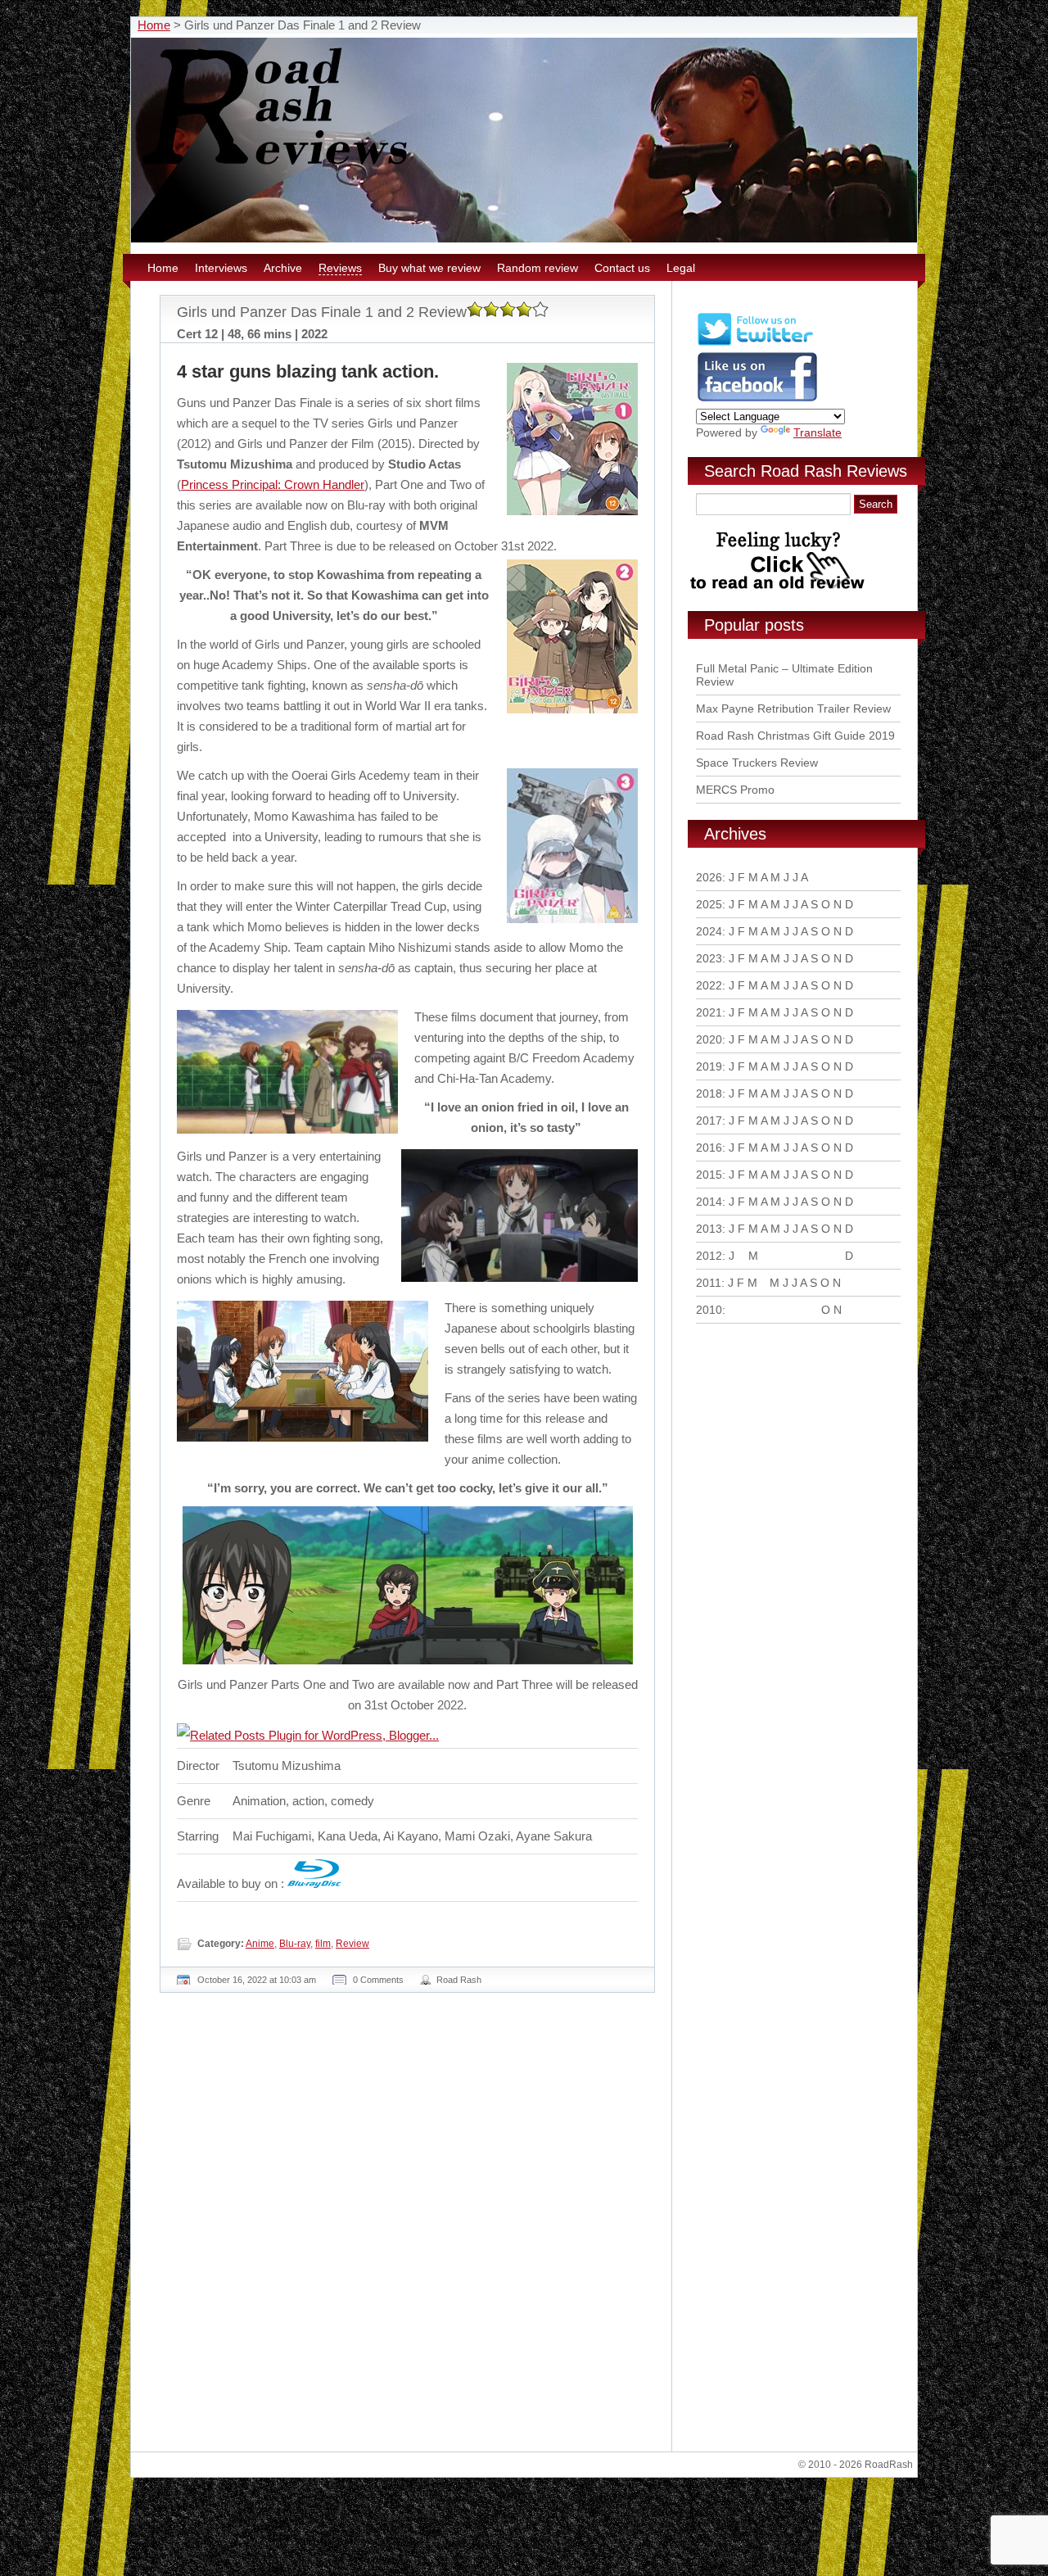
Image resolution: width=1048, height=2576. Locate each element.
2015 (709, 1175)
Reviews (340, 268)
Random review (538, 268)
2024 (709, 931)
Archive (283, 268)
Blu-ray (295, 1944)
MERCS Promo (735, 790)
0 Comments (378, 1980)
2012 (709, 1256)
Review (352, 1944)
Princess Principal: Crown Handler (273, 484)
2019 (709, 1066)
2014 (709, 1202)
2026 (709, 877)
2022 (709, 985)
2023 (709, 958)
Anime (260, 1944)
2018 (709, 1093)
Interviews (221, 268)
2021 (709, 1012)
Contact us (622, 268)
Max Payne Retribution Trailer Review (793, 709)
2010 (709, 1310)
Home (154, 25)
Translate (818, 432)
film (323, 1944)
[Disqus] (409, 2229)
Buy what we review (429, 268)
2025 (709, 904)
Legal (681, 268)
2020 (709, 1039)
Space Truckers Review (757, 763)
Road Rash (459, 1980)
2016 (709, 1148)
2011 (709, 1283)
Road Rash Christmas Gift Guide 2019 (795, 736)
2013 (709, 1229)
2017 (709, 1120)
